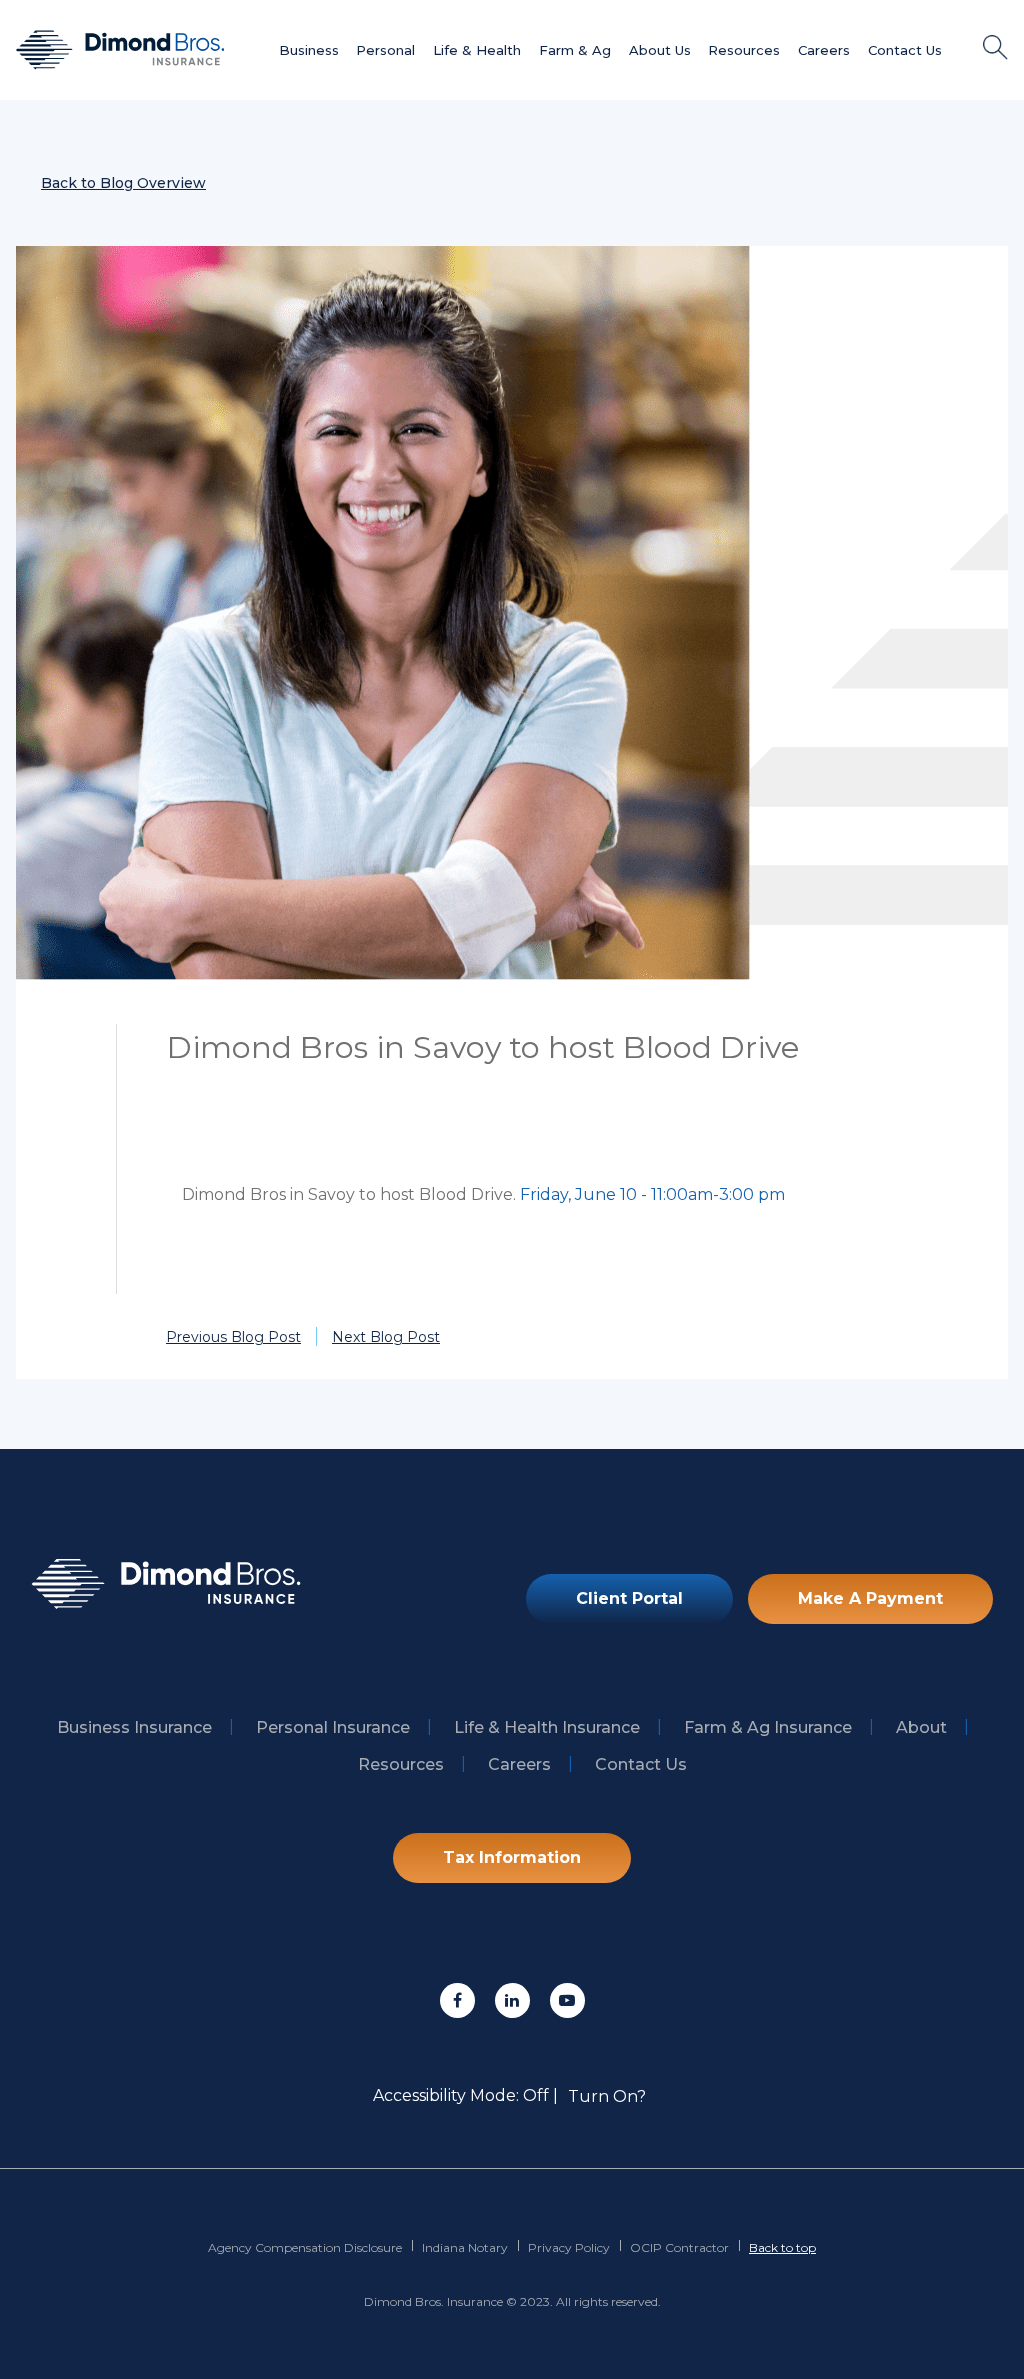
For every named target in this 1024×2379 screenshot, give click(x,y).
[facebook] (457, 2000)
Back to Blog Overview (123, 183)
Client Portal (629, 1598)
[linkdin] (512, 2000)
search (995, 47)
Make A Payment (870, 1598)
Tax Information (512, 1857)
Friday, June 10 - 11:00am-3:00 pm (652, 1194)
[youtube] (567, 2000)
